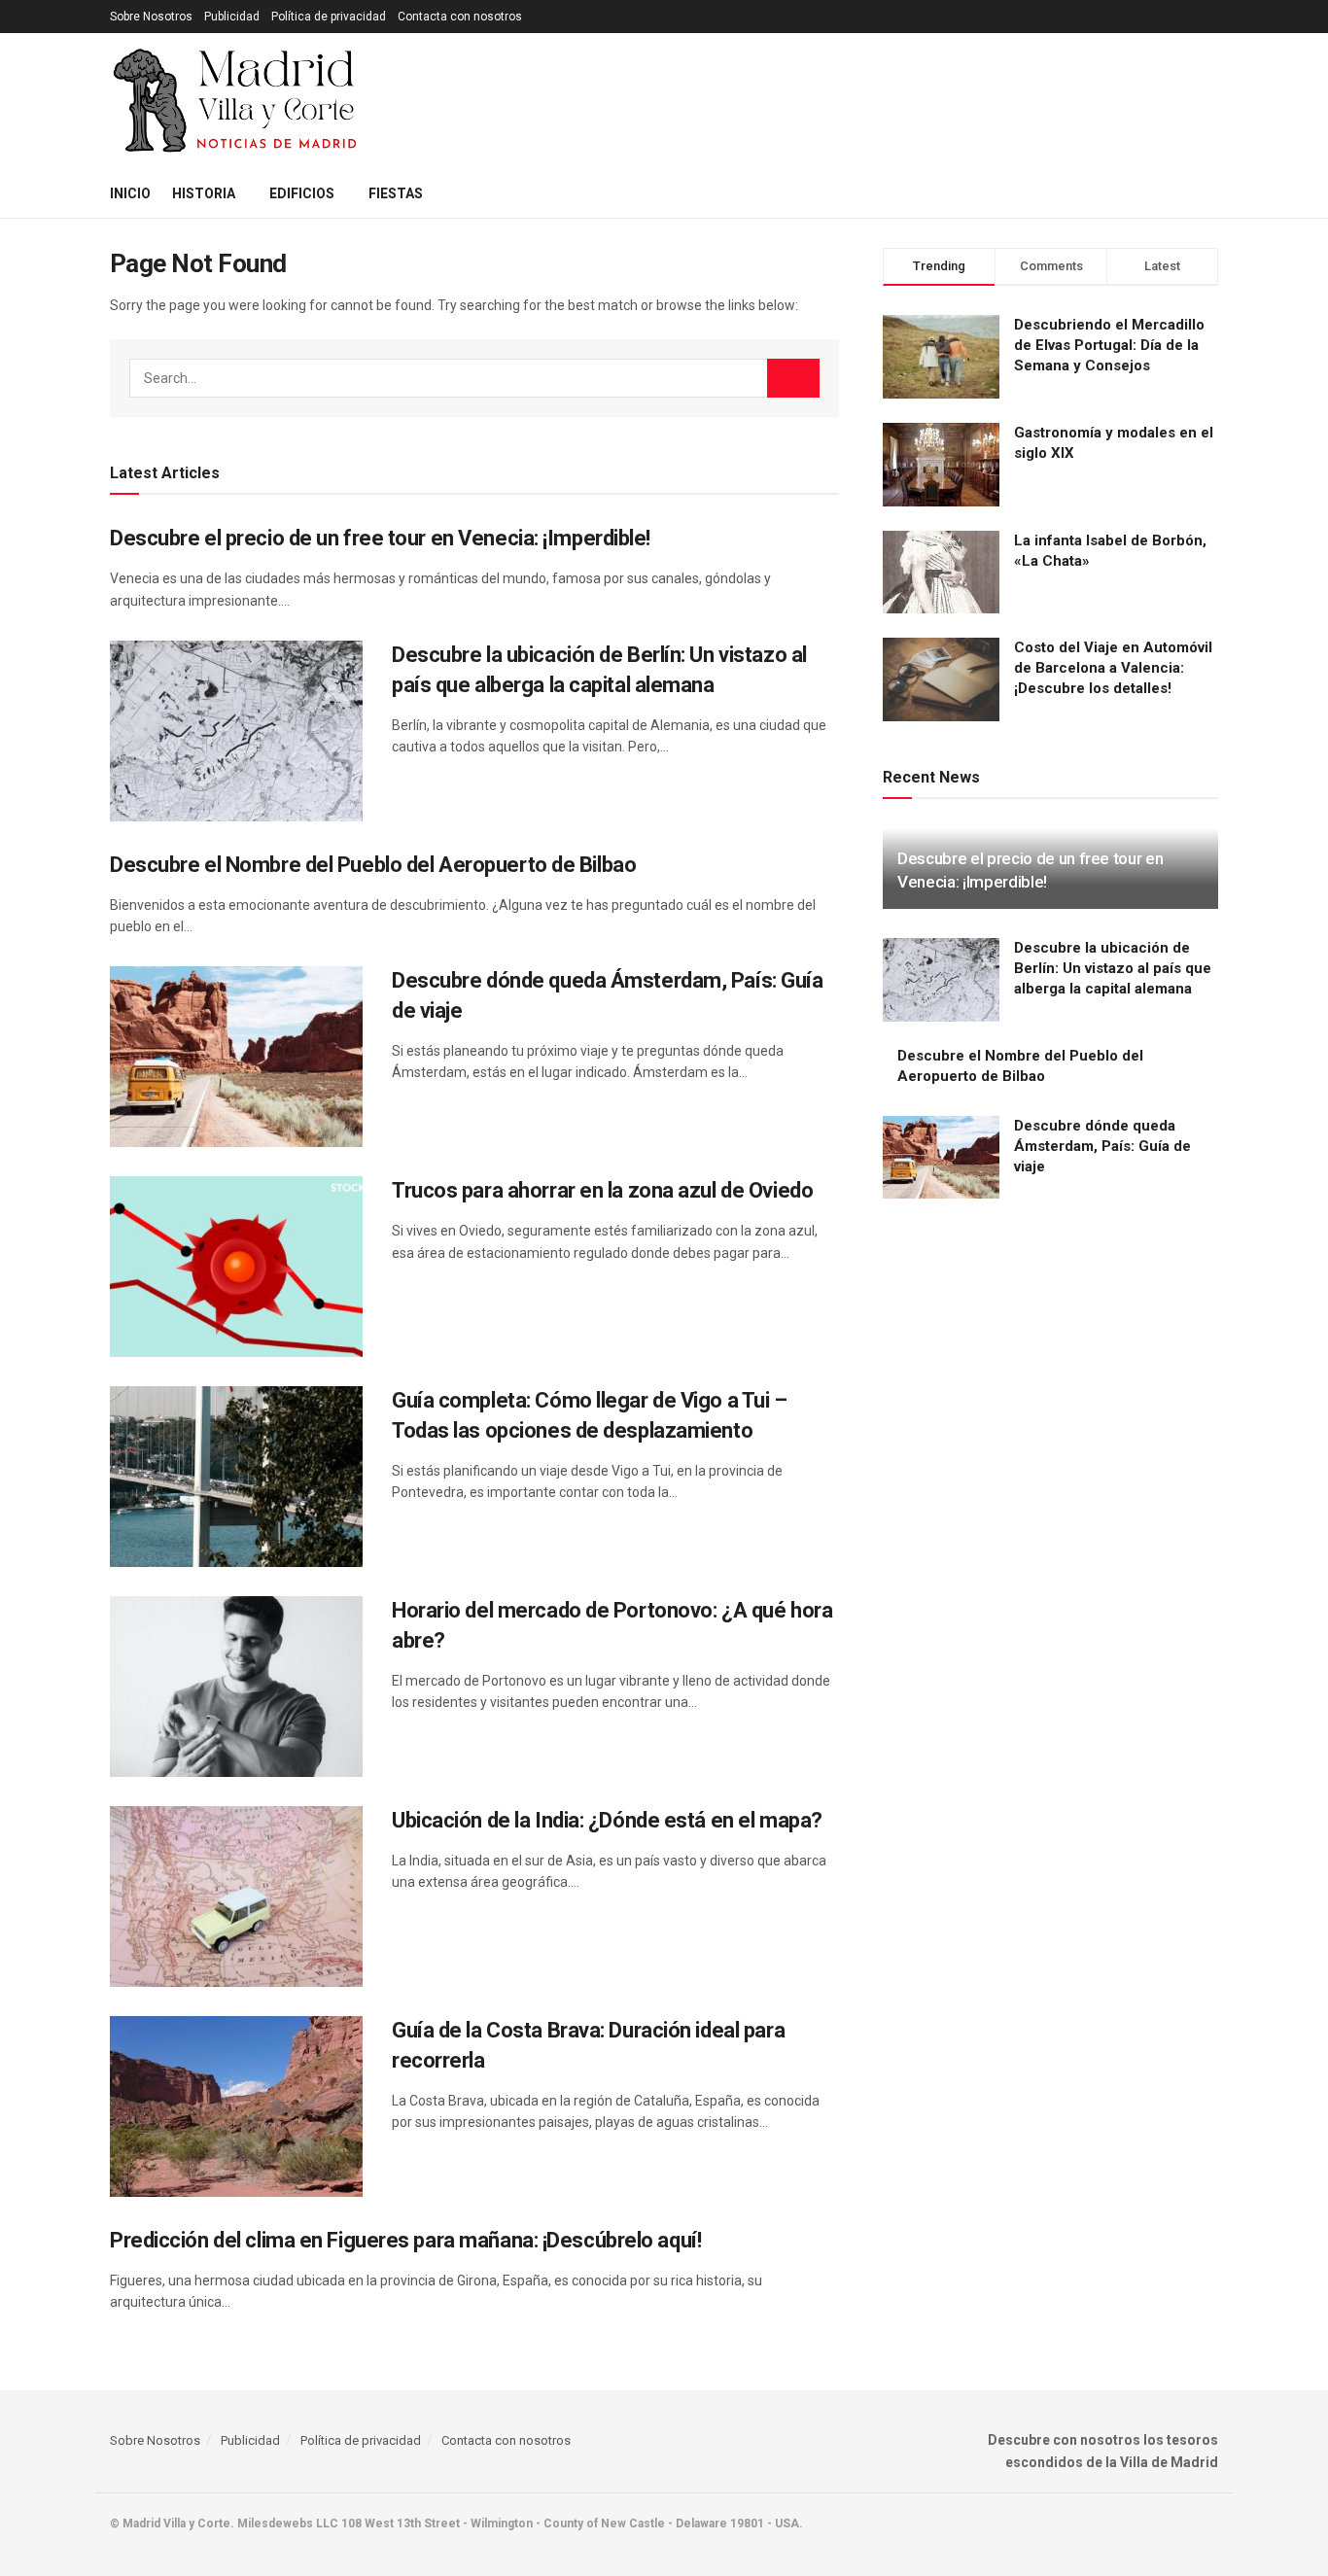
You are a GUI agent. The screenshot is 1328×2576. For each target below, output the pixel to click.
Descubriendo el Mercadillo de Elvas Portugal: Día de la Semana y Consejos (1109, 345)
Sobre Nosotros (151, 17)
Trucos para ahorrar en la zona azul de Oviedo (602, 1190)
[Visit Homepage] (237, 101)
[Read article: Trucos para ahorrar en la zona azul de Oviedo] (236, 1267)
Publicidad (232, 17)
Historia (204, 193)
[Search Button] (1211, 193)
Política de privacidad (329, 17)
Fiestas (396, 193)
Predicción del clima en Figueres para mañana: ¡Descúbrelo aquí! (405, 2240)
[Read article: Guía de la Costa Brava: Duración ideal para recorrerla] (236, 2106)
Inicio (130, 193)
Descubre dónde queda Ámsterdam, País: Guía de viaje (1102, 1146)
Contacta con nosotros (460, 17)
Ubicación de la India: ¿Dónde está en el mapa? (607, 1820)
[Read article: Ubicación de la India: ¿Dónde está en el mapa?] (236, 1897)
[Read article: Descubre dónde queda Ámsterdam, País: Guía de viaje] (236, 1057)
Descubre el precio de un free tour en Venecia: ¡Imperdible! (380, 538)
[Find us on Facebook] (1212, 2524)
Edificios (302, 193)
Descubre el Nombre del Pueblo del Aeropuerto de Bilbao (373, 865)
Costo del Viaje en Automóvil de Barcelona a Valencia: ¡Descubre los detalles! (1113, 668)
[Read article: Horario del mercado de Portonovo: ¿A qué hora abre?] (236, 1687)
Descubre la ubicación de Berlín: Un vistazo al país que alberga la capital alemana (1113, 968)
